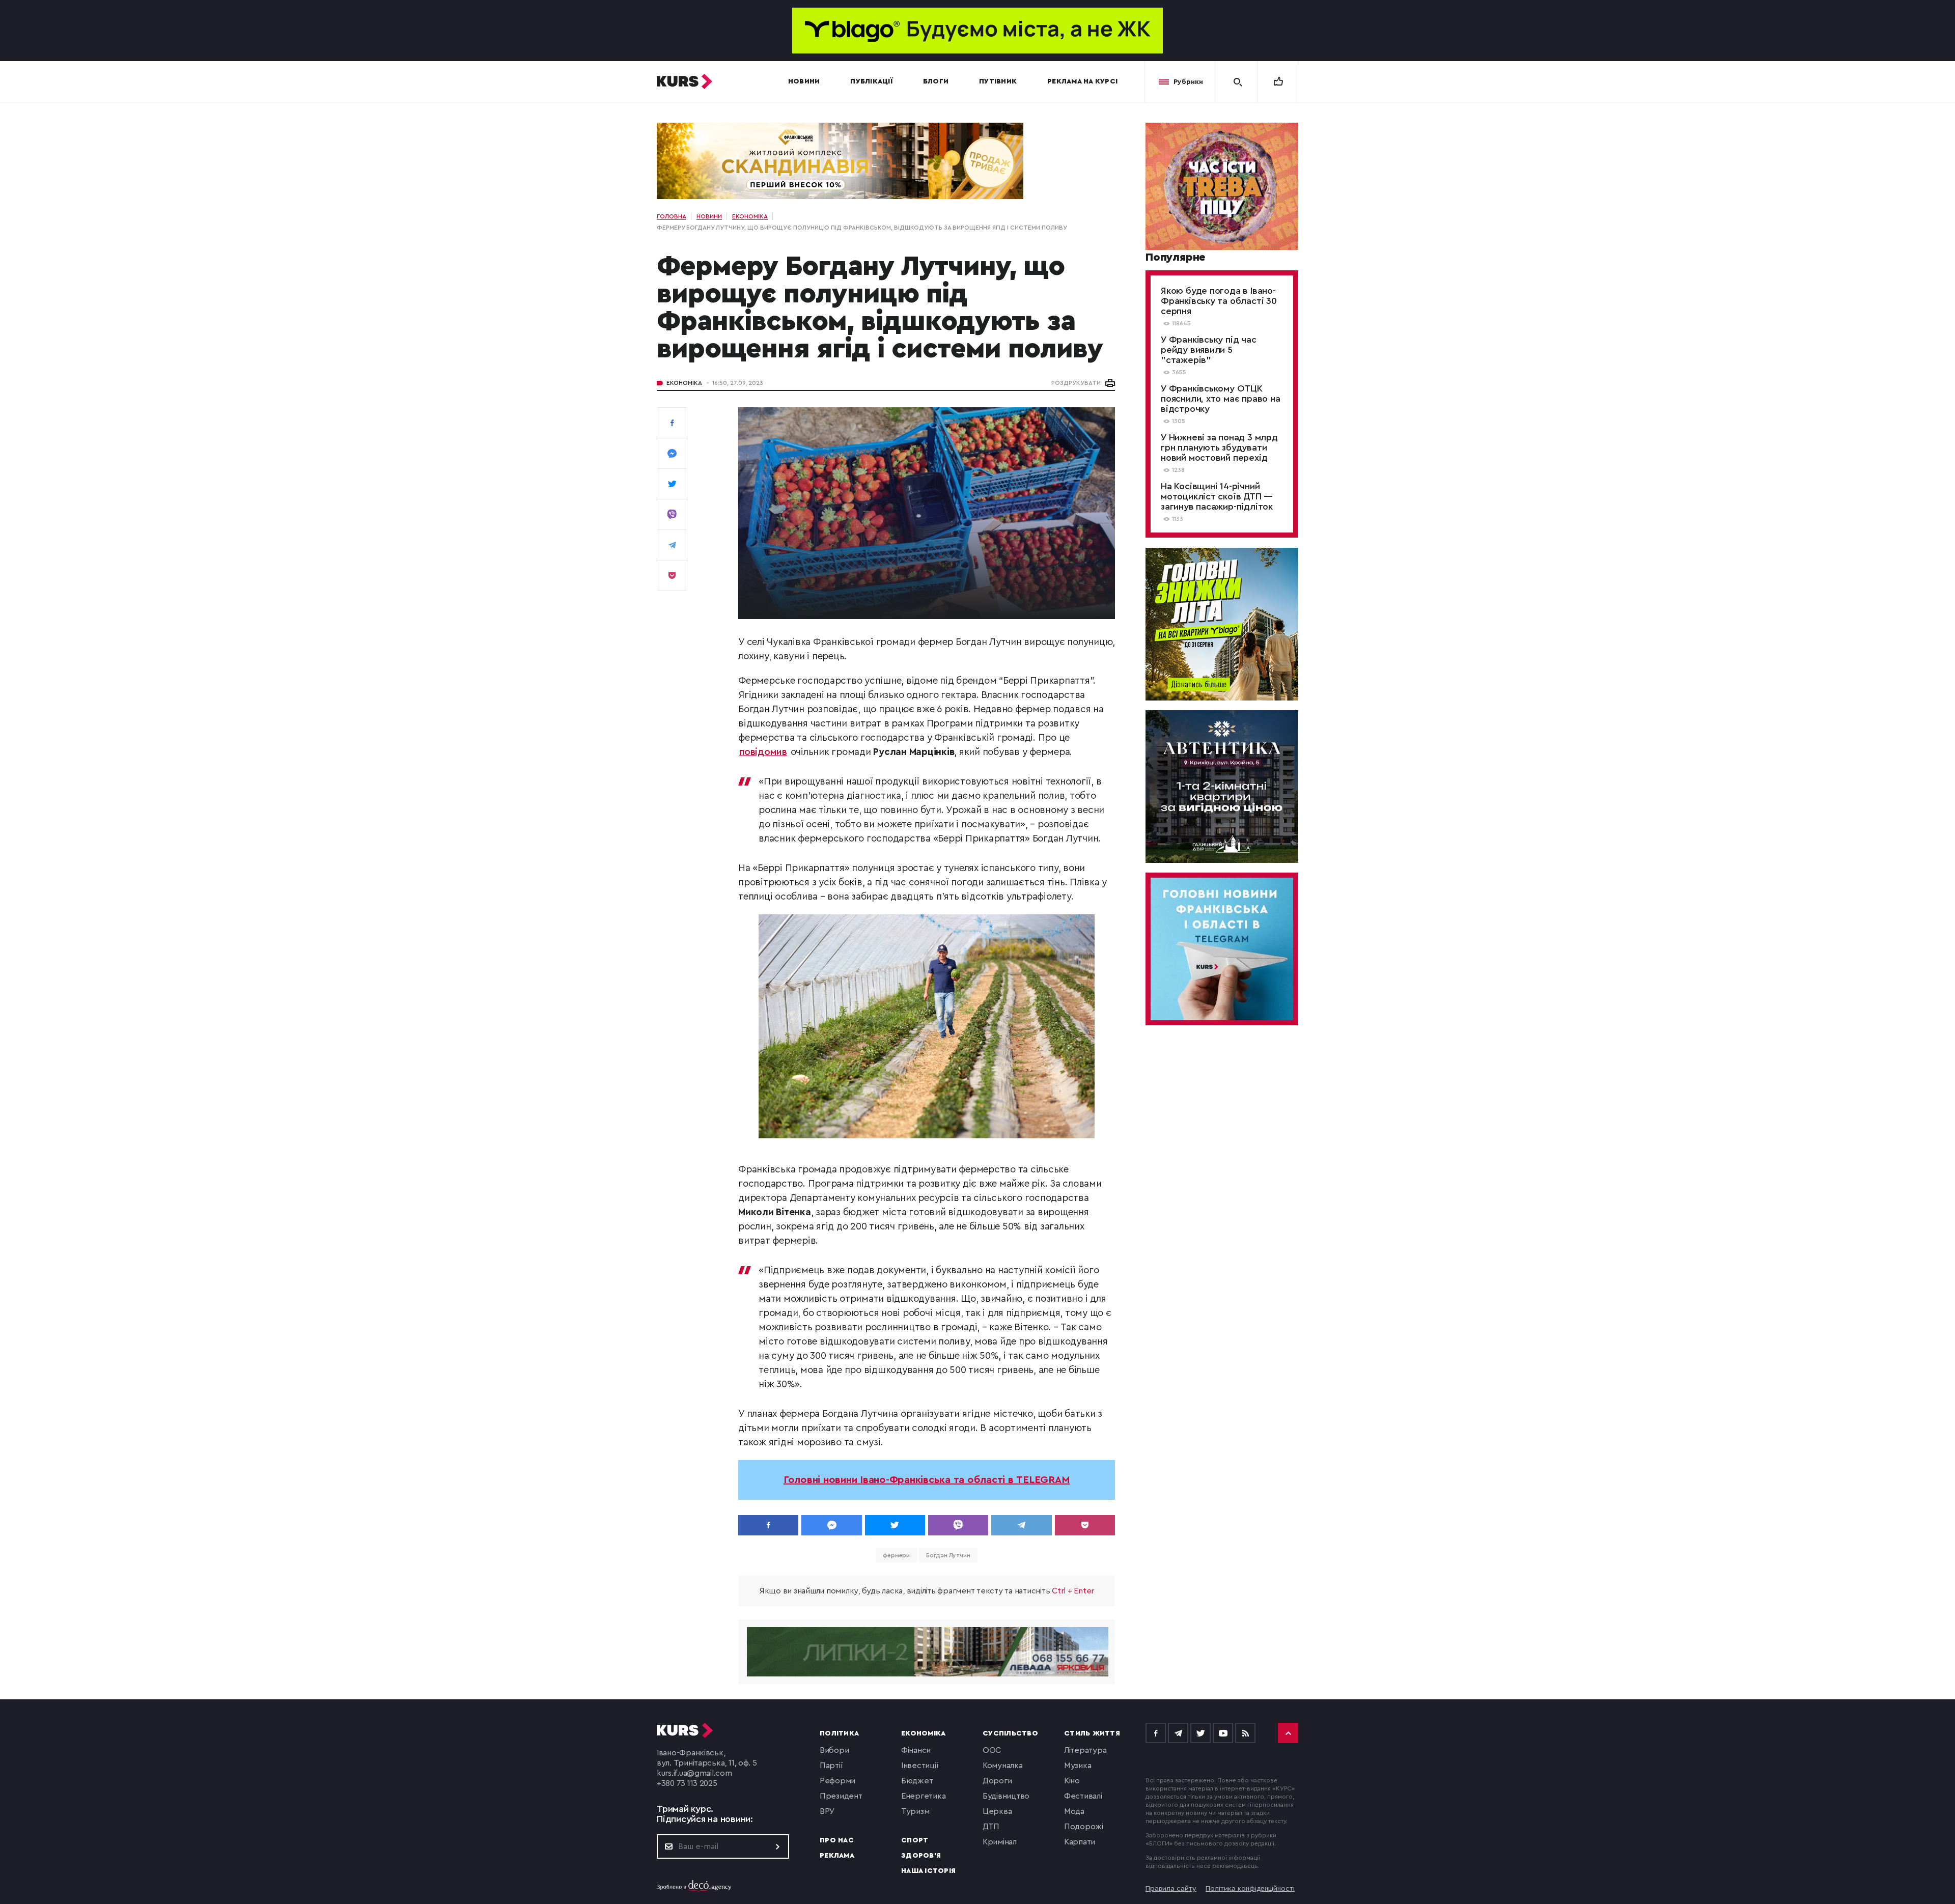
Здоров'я (921, 1856)
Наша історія (928, 1871)
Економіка (684, 383)
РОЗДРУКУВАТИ (1076, 383)
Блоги (936, 81)
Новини (804, 81)
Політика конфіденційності (1250, 1889)
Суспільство (1010, 1733)
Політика (839, 1733)
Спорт (915, 1840)
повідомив (763, 752)
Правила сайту (1171, 1889)
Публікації (871, 81)
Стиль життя (1092, 1733)
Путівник (998, 81)
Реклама (837, 1856)
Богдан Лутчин (948, 1555)
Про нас (837, 1840)
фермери (896, 1555)
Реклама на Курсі (1082, 81)
